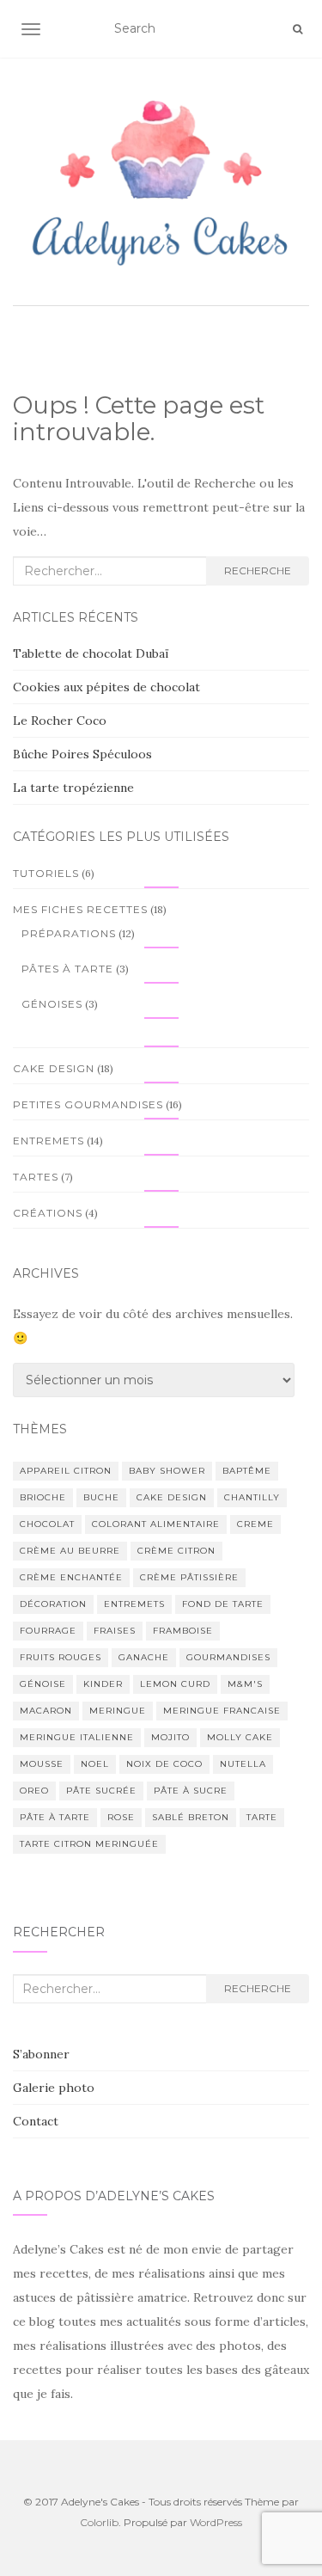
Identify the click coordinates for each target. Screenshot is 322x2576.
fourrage (48, 1631)
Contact (36, 2121)
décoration (53, 1604)
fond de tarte (223, 1604)
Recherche (258, 570)
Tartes (36, 1177)
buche (101, 1497)
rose (121, 1817)
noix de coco (164, 1764)
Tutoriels (46, 873)
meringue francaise (222, 1711)
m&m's (245, 1684)
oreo (34, 1791)
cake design (172, 1497)
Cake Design (54, 1068)
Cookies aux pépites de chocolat (106, 687)
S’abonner (41, 2054)
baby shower (167, 1471)
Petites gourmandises (88, 1104)
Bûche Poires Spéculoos (82, 754)
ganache (144, 1657)
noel (95, 1764)
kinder (103, 1684)
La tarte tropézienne (73, 788)
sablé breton (191, 1817)
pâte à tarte (55, 1817)
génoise (43, 1684)
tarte (262, 1817)
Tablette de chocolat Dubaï (91, 653)
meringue (118, 1711)
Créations (48, 1213)
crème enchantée (71, 1577)
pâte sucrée (101, 1791)
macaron (46, 1711)
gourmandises (228, 1657)
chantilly (252, 1497)
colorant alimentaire (156, 1524)
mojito (170, 1737)
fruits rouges (61, 1657)
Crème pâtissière (189, 1577)
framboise (183, 1631)
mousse (42, 1764)
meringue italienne (77, 1737)
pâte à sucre (191, 1791)
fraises (115, 1631)
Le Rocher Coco (60, 721)
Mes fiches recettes (80, 909)
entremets (134, 1604)
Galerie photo (54, 2088)
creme (255, 1524)
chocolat (47, 1524)
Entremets (49, 1141)
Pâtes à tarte (67, 969)
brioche (43, 1497)
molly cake (240, 1737)
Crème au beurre (70, 1551)
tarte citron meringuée (89, 1844)
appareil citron (66, 1471)
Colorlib (99, 2522)
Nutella (243, 1764)
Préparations (69, 933)
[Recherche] (298, 29)
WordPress (216, 2522)
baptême (247, 1471)
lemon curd (175, 1684)
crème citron (176, 1551)
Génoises (52, 1004)
